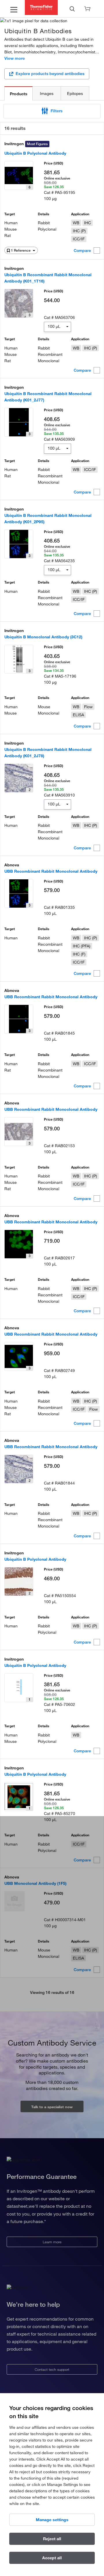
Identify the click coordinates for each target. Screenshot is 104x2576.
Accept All (52, 2558)
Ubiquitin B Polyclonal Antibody (35, 153)
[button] (52, 111)
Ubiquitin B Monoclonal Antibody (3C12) (43, 637)
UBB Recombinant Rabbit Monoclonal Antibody (51, 871)
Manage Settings (52, 2520)
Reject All (52, 2539)
